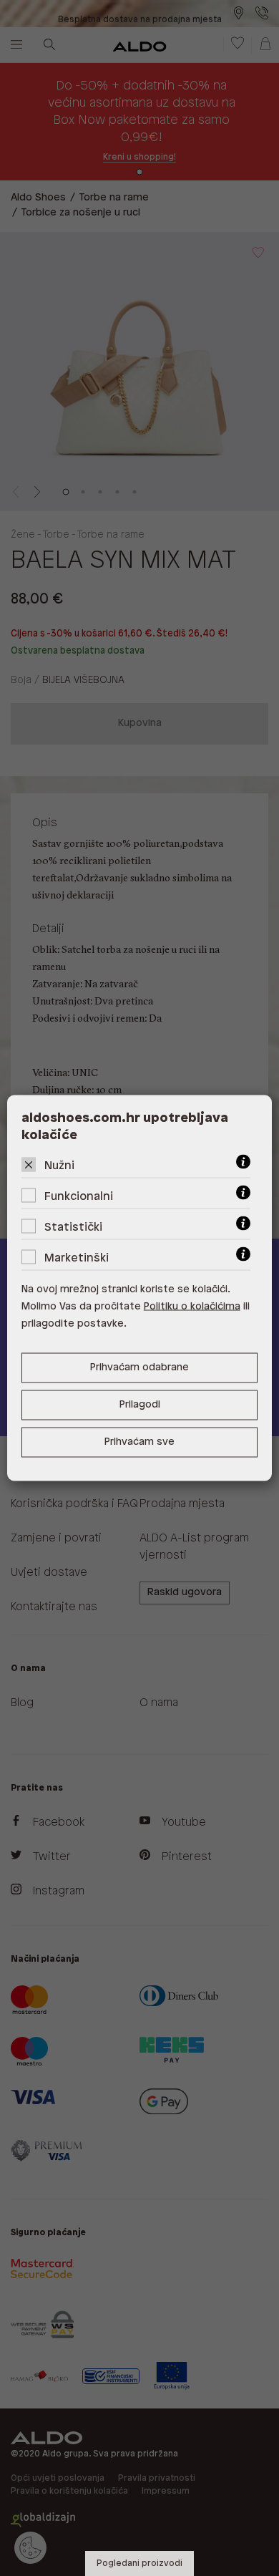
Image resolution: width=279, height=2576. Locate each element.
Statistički (73, 1228)
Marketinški (77, 1258)
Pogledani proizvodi (139, 2563)
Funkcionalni (79, 1197)
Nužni (59, 1166)
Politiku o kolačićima (192, 1307)
